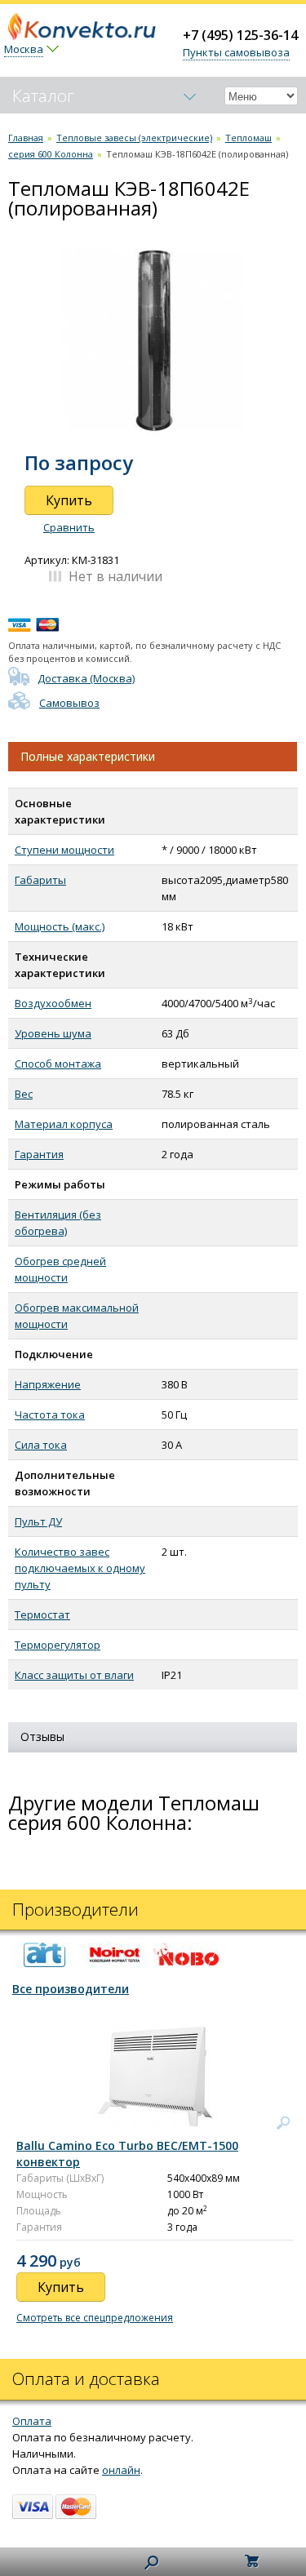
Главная (26, 138)
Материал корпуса (64, 1124)
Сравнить (69, 527)
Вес (24, 1094)
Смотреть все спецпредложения (95, 2318)
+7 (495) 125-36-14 (240, 35)
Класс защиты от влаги (74, 1675)
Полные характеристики (88, 756)
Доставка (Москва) (86, 678)
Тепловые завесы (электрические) (134, 138)
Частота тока (50, 1415)
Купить (69, 500)
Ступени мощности (64, 850)
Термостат (42, 1614)
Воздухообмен (53, 1003)
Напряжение (48, 1384)
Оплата (32, 2421)
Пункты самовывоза (236, 52)
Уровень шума (53, 1033)
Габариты (40, 880)
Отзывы (42, 1737)
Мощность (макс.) (60, 926)
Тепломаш (248, 138)
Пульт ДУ (38, 1521)
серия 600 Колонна (51, 154)
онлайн (121, 2470)
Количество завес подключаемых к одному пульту (80, 1568)
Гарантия (39, 1154)
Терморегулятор (58, 1645)
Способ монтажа (58, 1064)
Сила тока (41, 1445)
